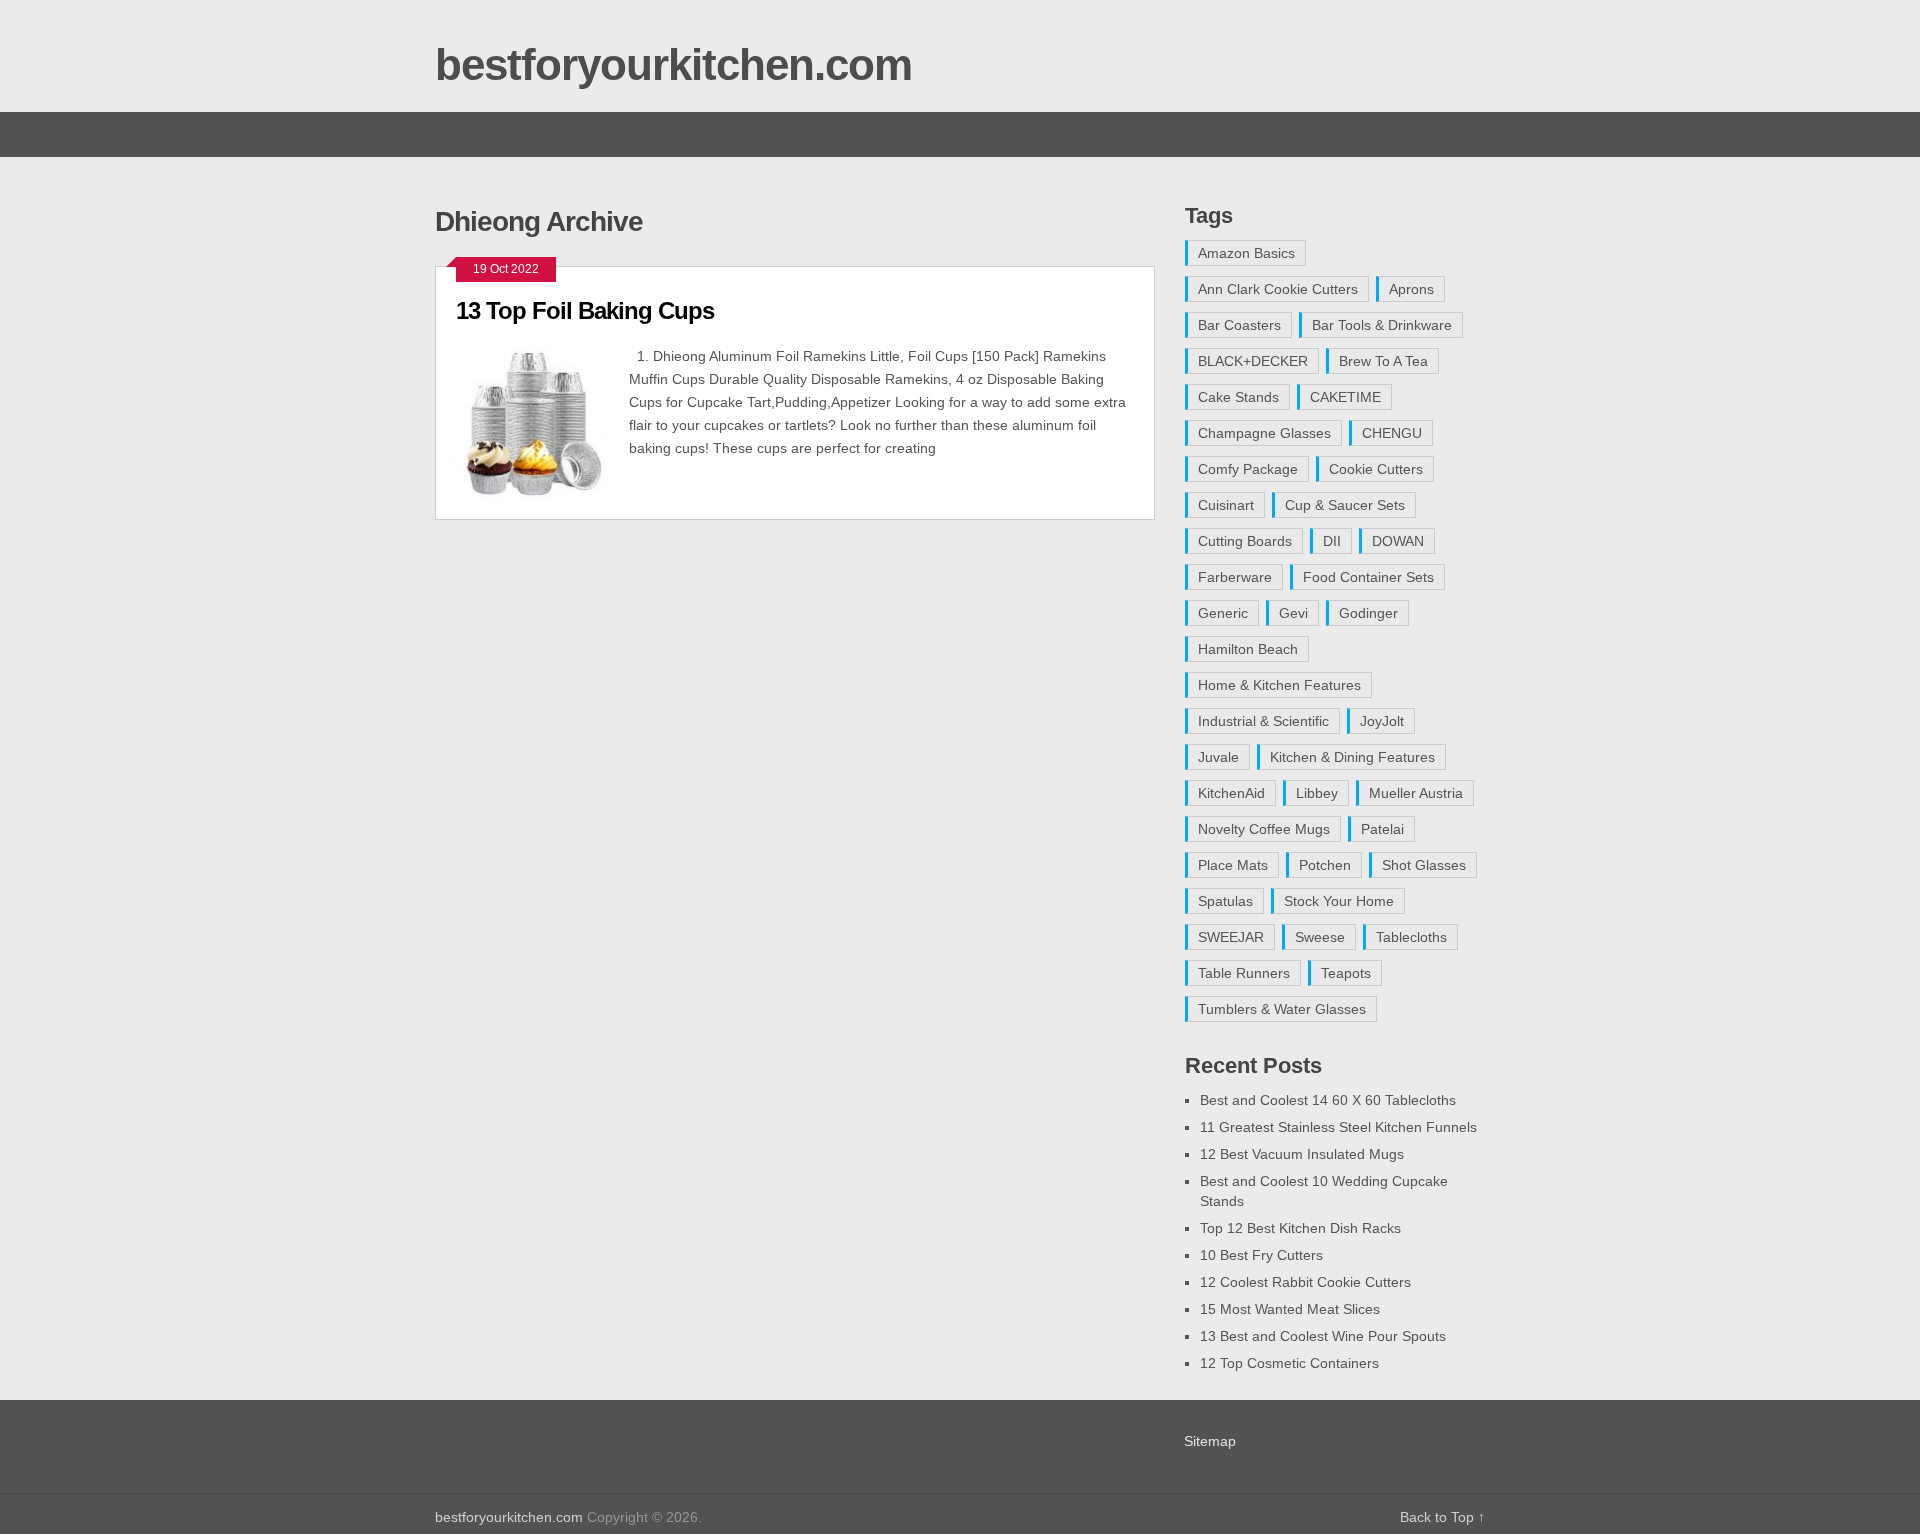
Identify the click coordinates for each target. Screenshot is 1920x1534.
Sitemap (1210, 1441)
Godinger (1368, 613)
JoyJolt (1382, 721)
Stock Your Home (1339, 901)
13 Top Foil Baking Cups (585, 310)
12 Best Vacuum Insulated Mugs (1302, 1154)
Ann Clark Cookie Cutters (1278, 289)
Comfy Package (1248, 469)
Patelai (1382, 829)
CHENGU (1392, 433)
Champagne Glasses (1264, 433)
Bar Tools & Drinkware (1382, 325)
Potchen (1325, 865)
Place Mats (1233, 865)
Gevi (1293, 613)
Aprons (1411, 289)
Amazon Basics (1246, 253)
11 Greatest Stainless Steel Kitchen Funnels (1338, 1127)
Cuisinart (1226, 505)
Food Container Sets (1368, 577)
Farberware (1235, 577)
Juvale (1218, 757)
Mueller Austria (1416, 793)
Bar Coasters (1239, 325)
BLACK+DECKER (1253, 361)
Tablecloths (1411, 937)
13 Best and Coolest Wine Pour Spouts (1323, 1336)
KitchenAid (1231, 793)
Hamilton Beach (1248, 649)
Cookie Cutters (1376, 469)
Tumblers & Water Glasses (1282, 1009)
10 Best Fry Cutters (1261, 1255)
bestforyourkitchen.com (673, 64)
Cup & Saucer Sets (1345, 505)
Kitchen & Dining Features (1352, 757)
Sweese (1320, 937)
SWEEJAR (1231, 937)
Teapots (1346, 973)
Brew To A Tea (1383, 361)
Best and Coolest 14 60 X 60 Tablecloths (1328, 1100)
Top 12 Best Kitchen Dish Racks (1300, 1228)
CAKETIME (1345, 397)
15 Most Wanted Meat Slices (1290, 1309)
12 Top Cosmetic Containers (1289, 1363)
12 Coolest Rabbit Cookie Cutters (1305, 1282)
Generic (1223, 613)
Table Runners (1244, 973)
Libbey (1317, 793)
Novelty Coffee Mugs (1264, 829)
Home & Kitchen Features (1279, 685)
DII (1332, 541)
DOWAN (1398, 541)
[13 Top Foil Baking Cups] (542, 422)
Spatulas (1225, 901)
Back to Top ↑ (1442, 1517)
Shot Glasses (1424, 865)
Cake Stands (1238, 397)
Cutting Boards (1245, 541)
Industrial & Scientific (1263, 721)
